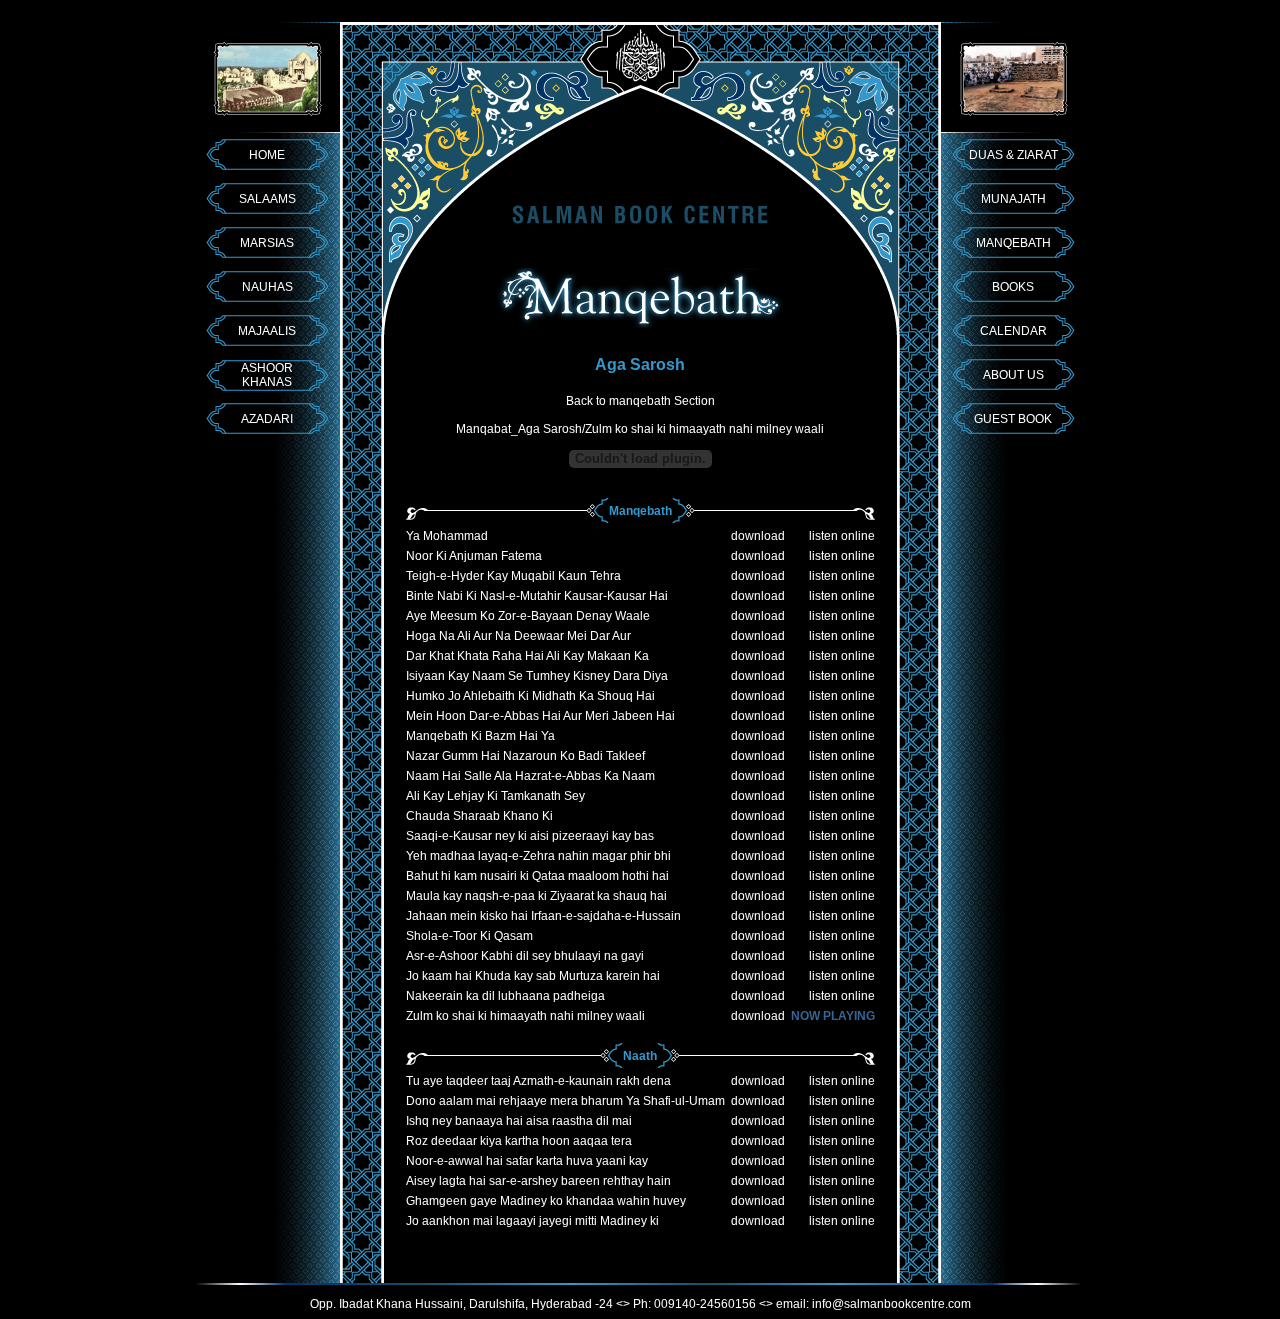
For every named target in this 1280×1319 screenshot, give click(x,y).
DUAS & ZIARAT (1013, 155)
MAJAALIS (267, 331)
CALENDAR (1013, 331)
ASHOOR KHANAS (267, 375)
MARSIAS (267, 243)
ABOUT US (1013, 375)
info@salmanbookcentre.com (891, 1304)
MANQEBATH (1013, 243)
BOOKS (1013, 287)
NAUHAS (267, 287)
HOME (267, 155)
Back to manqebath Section (640, 401)
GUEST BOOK (1013, 419)
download (758, 536)
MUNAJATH (1013, 199)
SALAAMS (267, 199)
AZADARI (267, 419)
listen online (842, 536)
